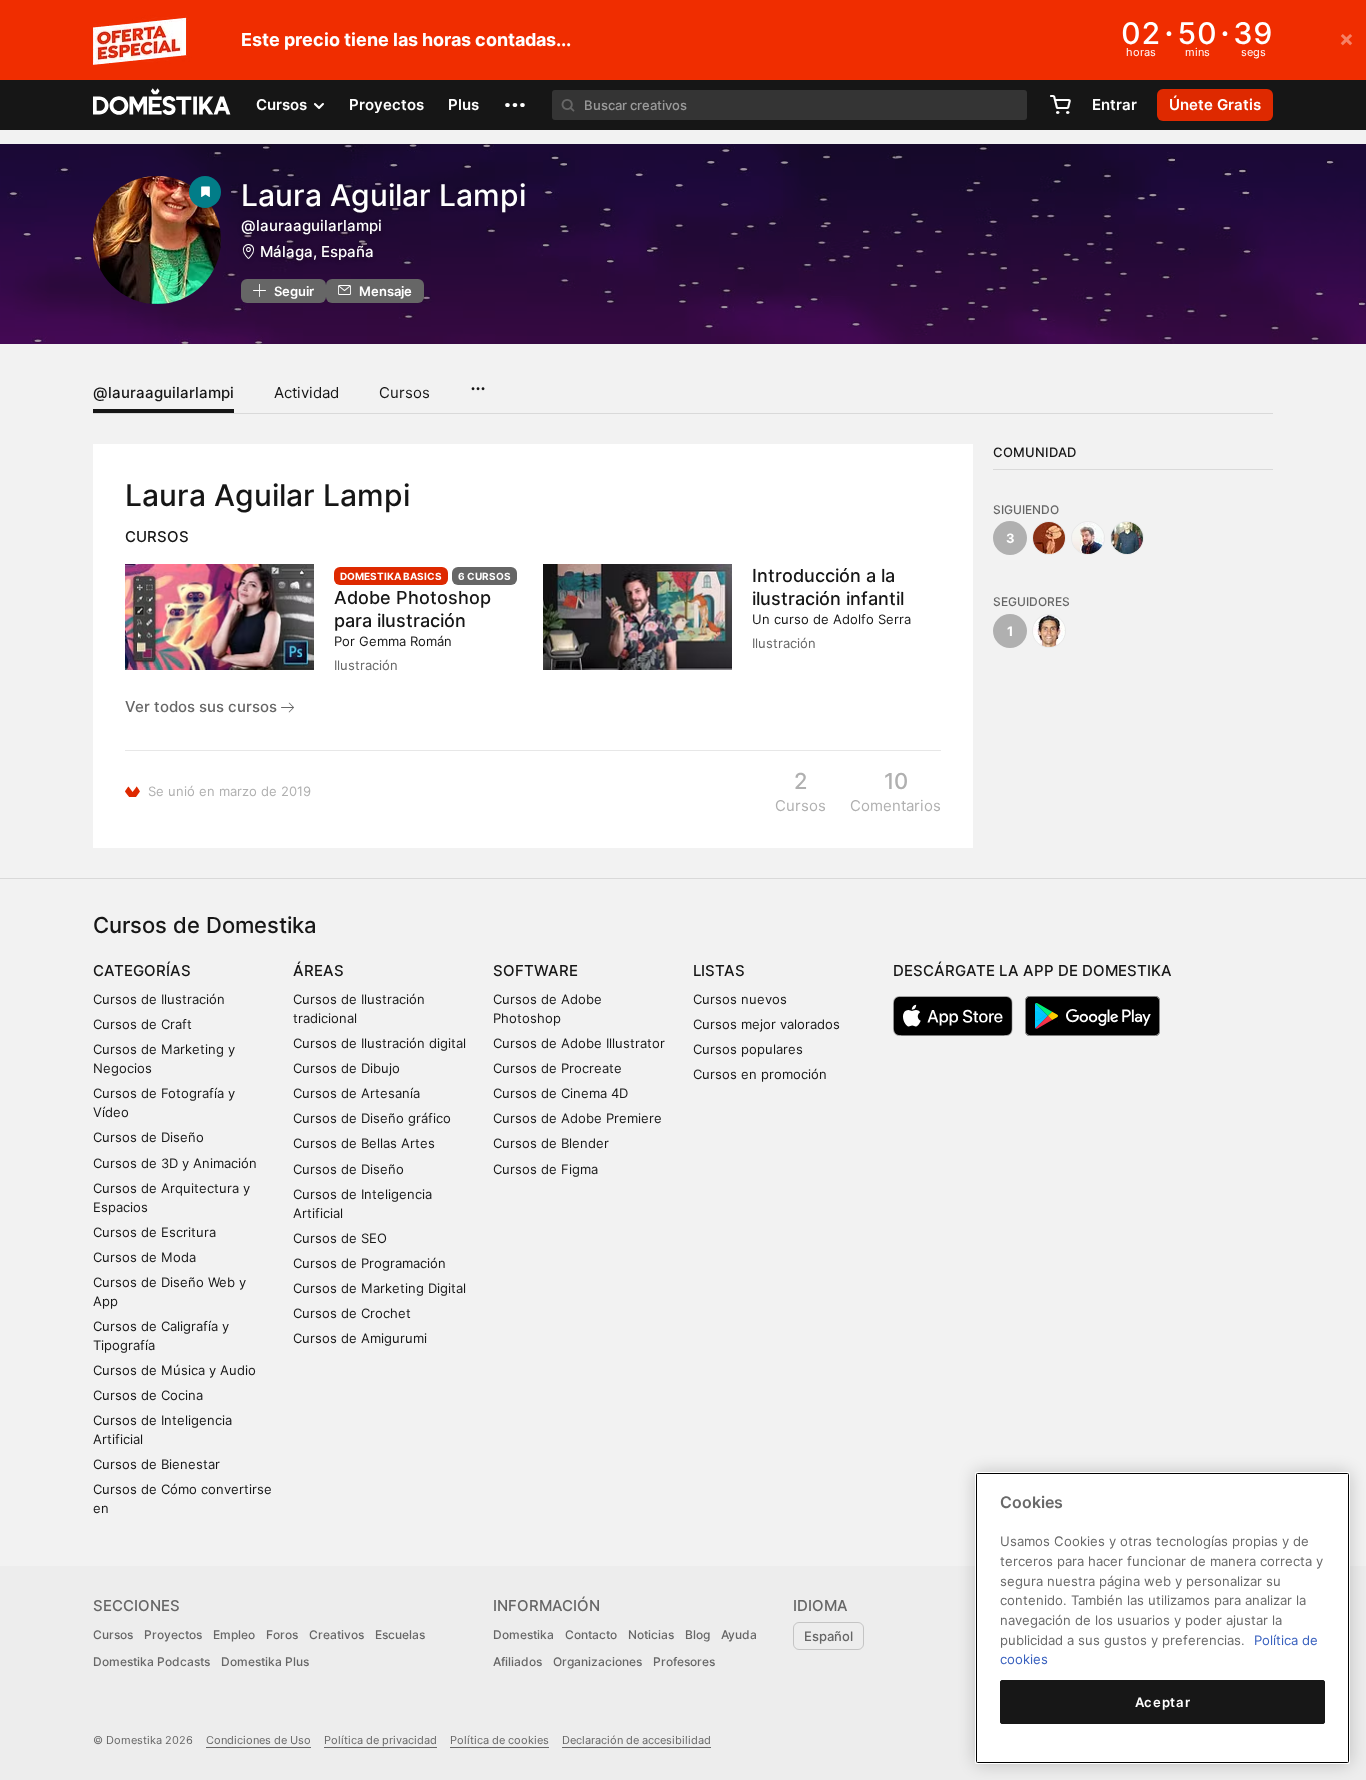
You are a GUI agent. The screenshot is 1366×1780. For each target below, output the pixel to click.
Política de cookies (499, 1740)
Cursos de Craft (142, 1024)
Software (535, 970)
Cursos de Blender (551, 1143)
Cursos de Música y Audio (174, 1370)
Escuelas (400, 1634)
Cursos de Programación (369, 1263)
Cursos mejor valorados (766, 1024)
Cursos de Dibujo (346, 1068)
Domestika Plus (265, 1661)
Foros (282, 1634)
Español (828, 1636)
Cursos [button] (283, 104)
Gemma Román (405, 641)
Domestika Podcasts (151, 1661)
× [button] (1346, 38)
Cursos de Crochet (352, 1313)
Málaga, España (317, 251)
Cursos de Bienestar (156, 1464)
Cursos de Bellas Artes (364, 1143)
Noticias (651, 1634)
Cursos (404, 392)
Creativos (336, 1634)
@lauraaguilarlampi (163, 392)
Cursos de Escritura (154, 1232)
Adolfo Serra (872, 619)
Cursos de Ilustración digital (379, 1043)
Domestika (523, 1634)
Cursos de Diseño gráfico (372, 1118)
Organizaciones (597, 1661)
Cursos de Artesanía (356, 1093)
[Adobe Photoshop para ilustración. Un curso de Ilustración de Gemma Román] (219, 617)
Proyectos (386, 104)
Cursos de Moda (144, 1257)
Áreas (318, 970)
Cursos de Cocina (148, 1395)
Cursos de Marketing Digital (379, 1288)
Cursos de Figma (545, 1169)
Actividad (306, 392)
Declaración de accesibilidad (636, 1740)
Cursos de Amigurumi (360, 1338)
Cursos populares (748, 1049)
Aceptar (1163, 1702)
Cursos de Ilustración (159, 999)
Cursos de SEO (340, 1238)
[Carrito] (1060, 105)
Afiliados (517, 1661)
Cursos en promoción (760, 1074)
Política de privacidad (380, 1740)
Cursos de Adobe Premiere (577, 1118)
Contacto (591, 1634)
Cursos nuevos (740, 999)
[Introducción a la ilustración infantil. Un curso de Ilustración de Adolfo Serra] (637, 617)
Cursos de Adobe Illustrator (579, 1043)
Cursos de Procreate (557, 1068)
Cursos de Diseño (148, 1137)
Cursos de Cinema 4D (560, 1093)
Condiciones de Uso (258, 1740)
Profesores (684, 1661)
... (477, 382)
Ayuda (739, 1634)
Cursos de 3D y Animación (175, 1163)
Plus (463, 104)
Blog (697, 1634)
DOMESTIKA (162, 105)
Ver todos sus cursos (203, 706)
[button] (515, 105)
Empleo (234, 1634)
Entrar (1114, 104)
